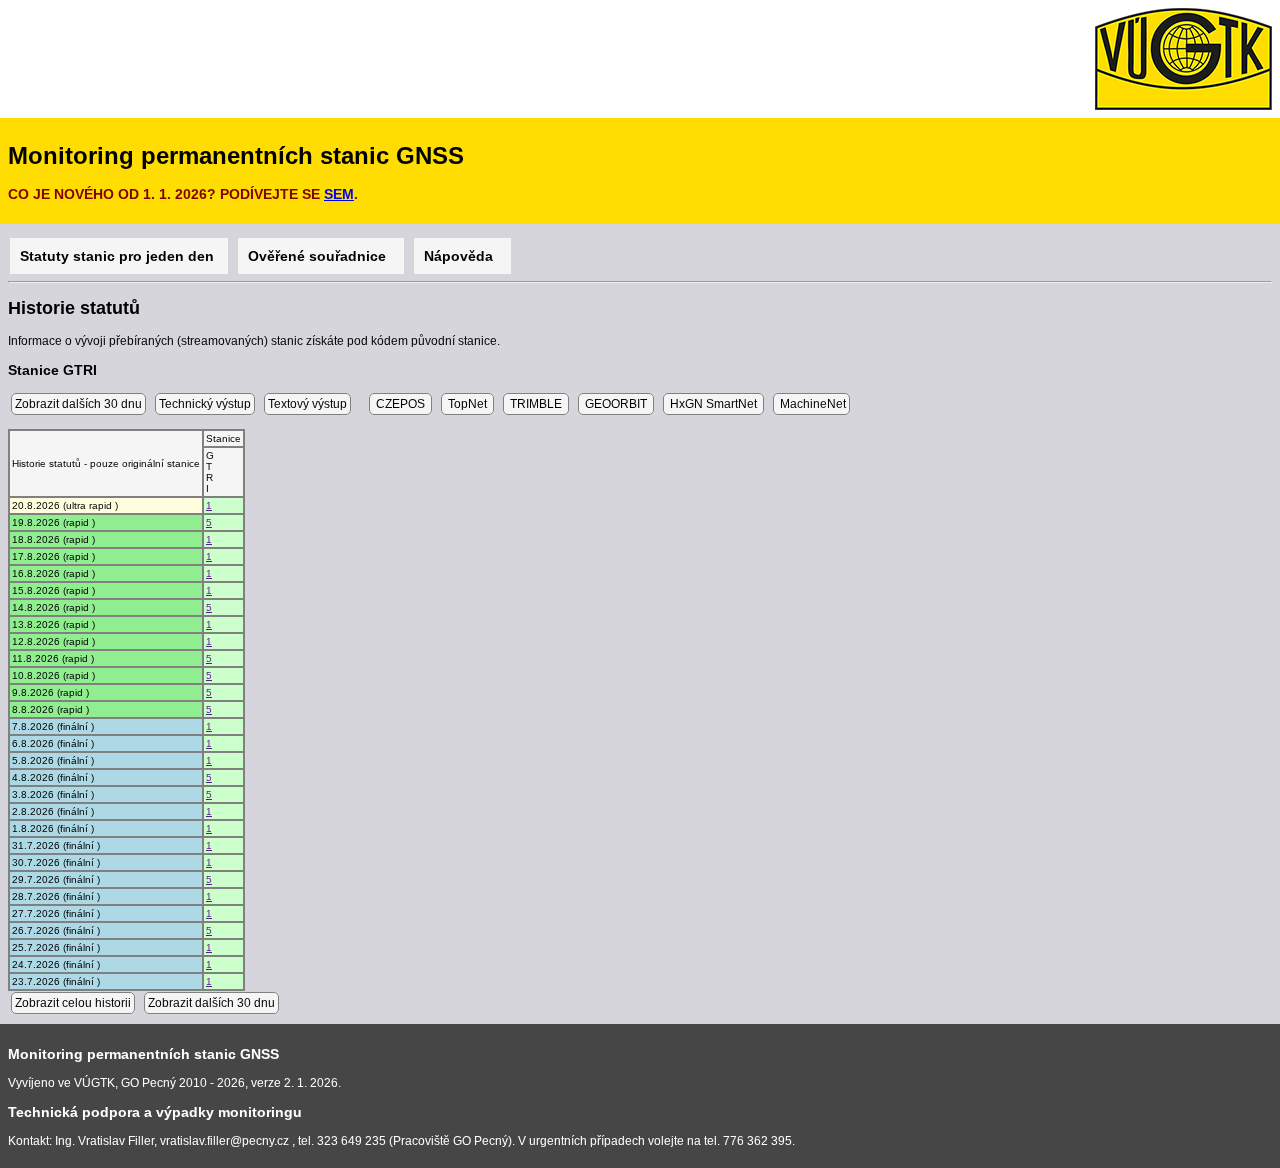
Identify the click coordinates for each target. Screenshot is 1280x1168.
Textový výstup (307, 404)
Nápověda (462, 256)
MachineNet (811, 404)
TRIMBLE (536, 404)
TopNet (467, 404)
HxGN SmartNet (713, 404)
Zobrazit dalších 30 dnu (78, 404)
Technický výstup (205, 404)
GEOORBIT (616, 404)
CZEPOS (400, 404)
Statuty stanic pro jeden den (119, 256)
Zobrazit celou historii (73, 1003)
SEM (339, 194)
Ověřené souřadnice (321, 256)
